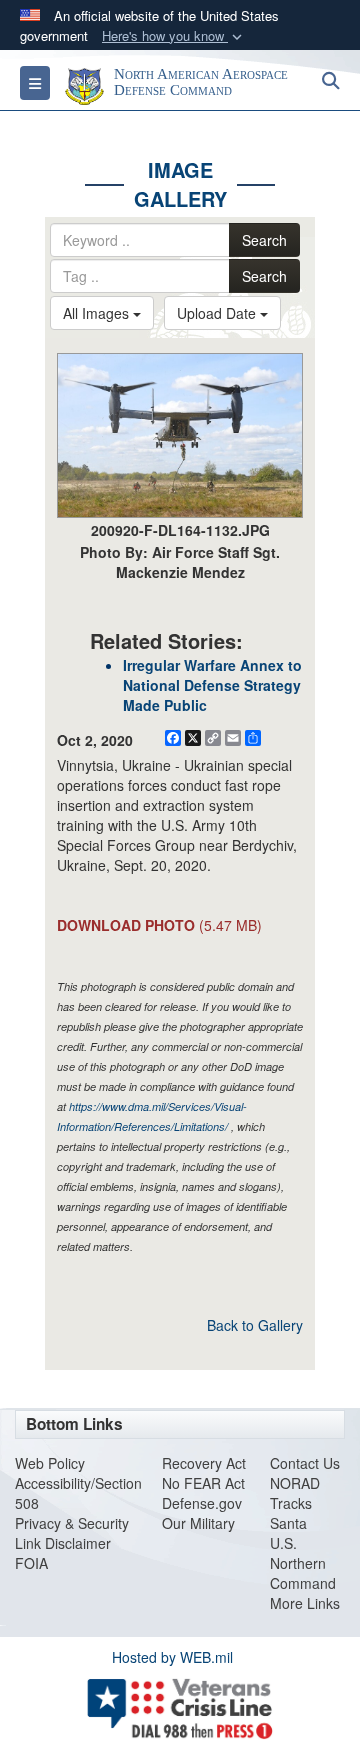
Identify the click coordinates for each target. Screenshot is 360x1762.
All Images (98, 313)
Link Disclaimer (63, 1543)
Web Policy (50, 1463)
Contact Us (305, 1463)
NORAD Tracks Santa (295, 1503)
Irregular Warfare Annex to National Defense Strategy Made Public (212, 685)
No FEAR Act (203, 1483)
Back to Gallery (255, 1325)
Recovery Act (204, 1463)
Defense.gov (202, 1503)
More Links (305, 1603)
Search (264, 240)
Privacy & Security (72, 1523)
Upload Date (218, 313)
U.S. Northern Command (303, 1563)
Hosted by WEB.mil (172, 1657)
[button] (174, 36)
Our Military (198, 1523)
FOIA (31, 1563)
